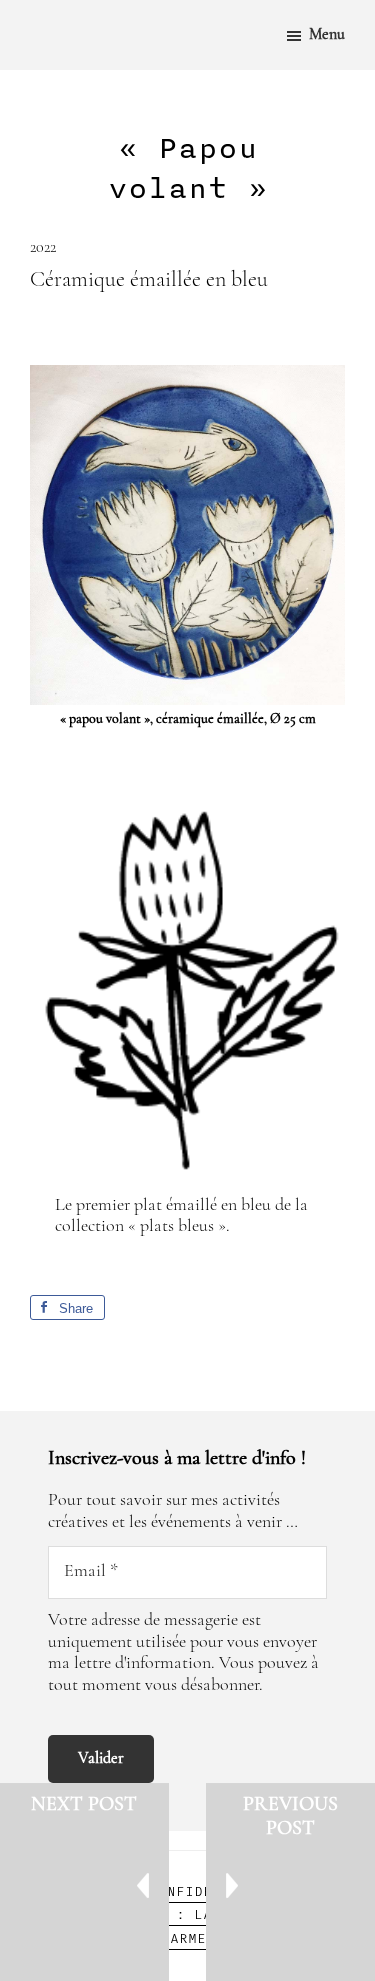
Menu (327, 35)
